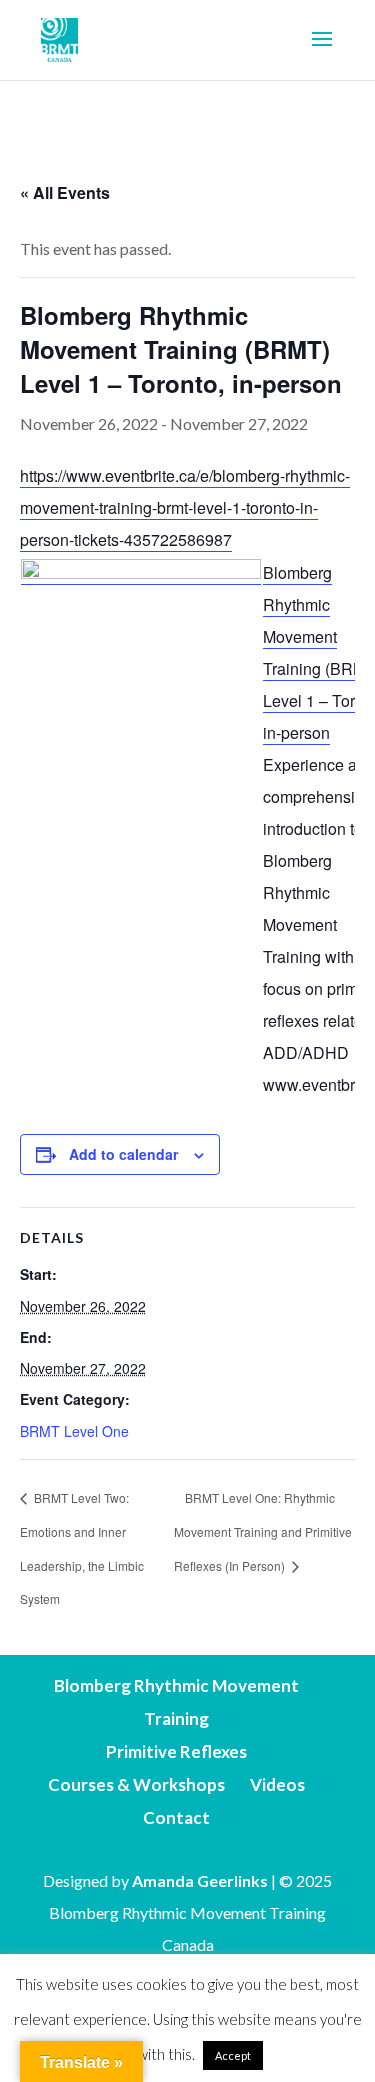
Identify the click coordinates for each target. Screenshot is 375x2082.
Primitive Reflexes (176, 1751)
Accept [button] (233, 2055)
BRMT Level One (74, 1431)
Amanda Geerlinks (200, 1880)
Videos (277, 1784)
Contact (176, 1817)
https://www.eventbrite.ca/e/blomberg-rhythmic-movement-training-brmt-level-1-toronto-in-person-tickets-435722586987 (185, 507)
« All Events (65, 192)
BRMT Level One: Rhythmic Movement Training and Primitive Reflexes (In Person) (263, 1531)
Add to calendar (123, 1154)
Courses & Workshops (136, 1784)
